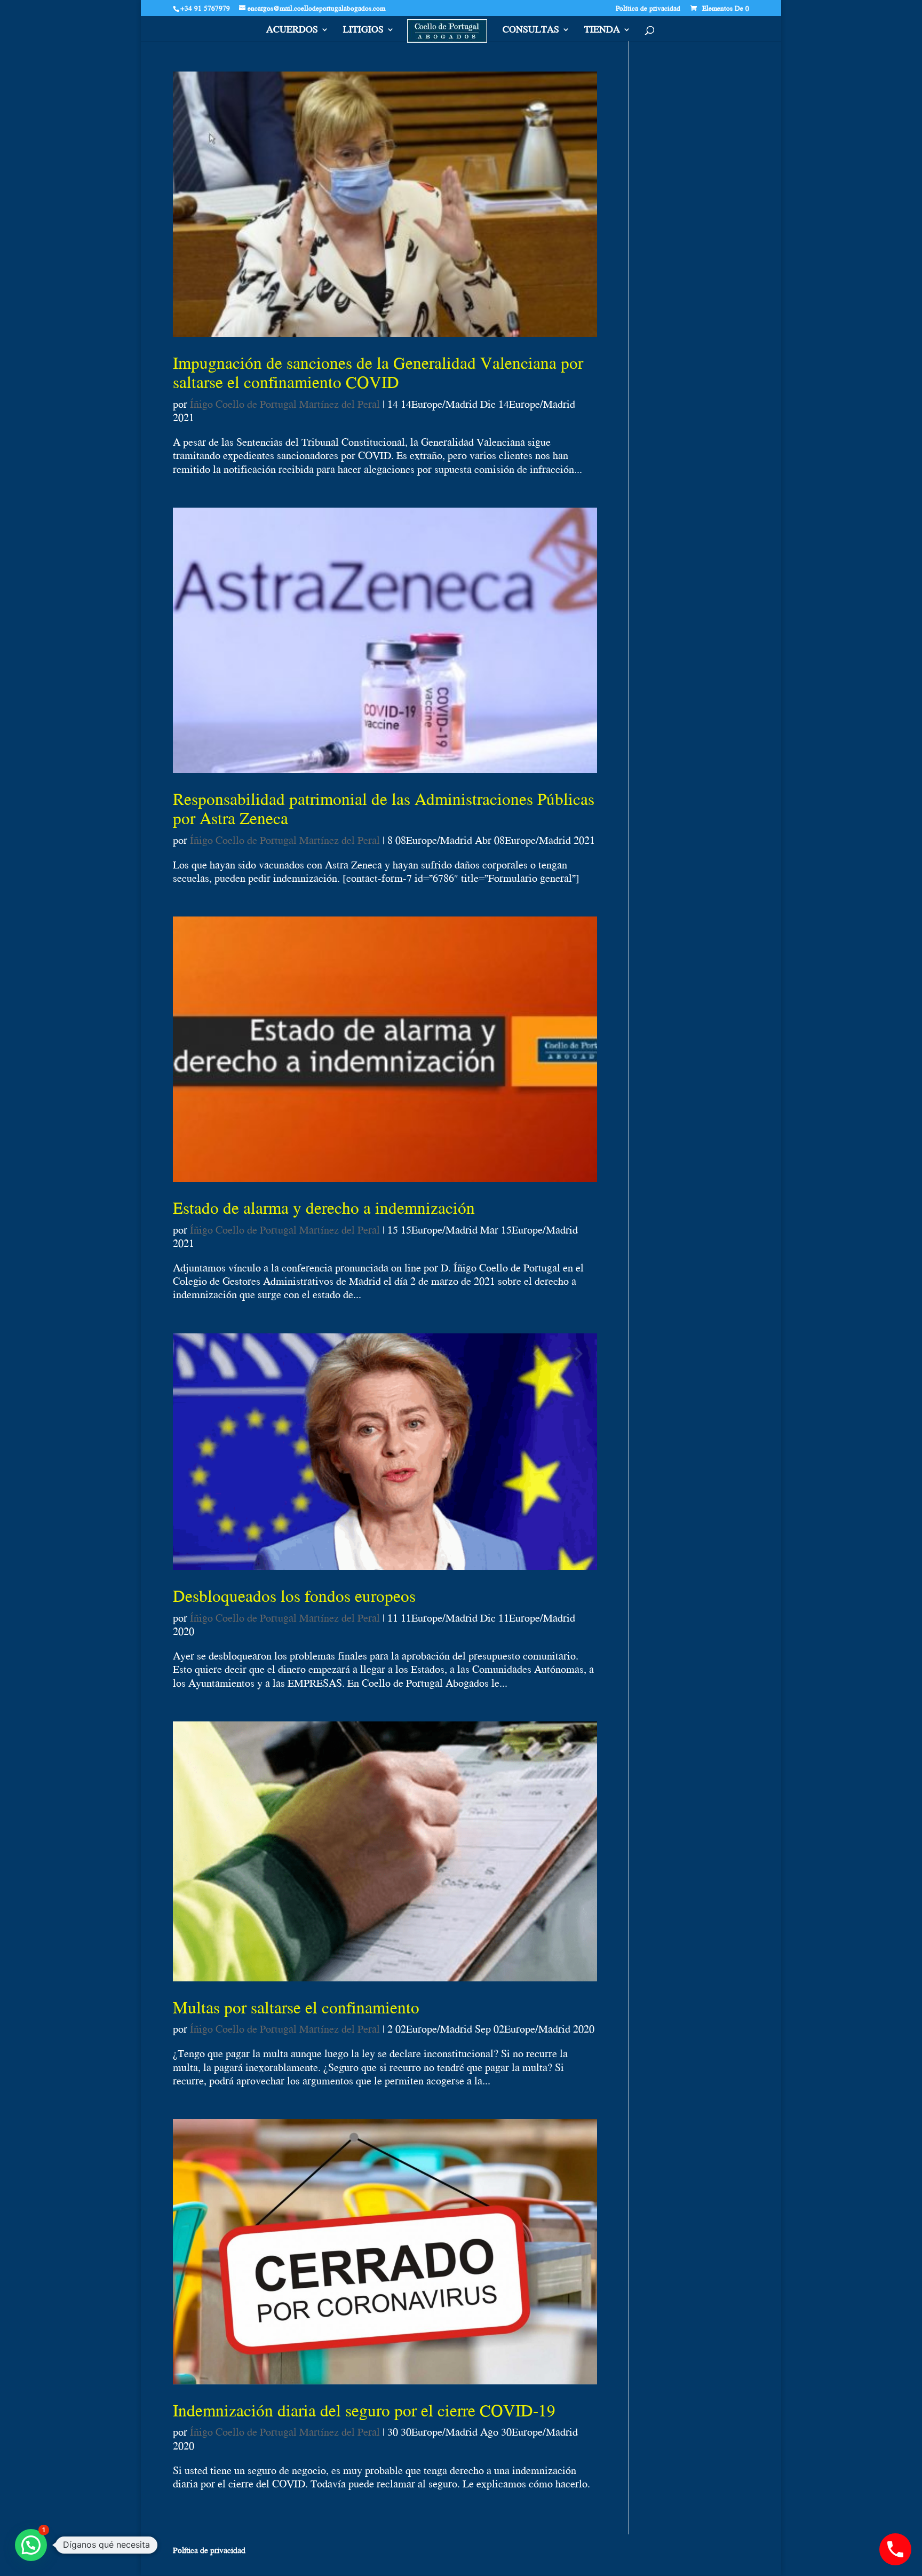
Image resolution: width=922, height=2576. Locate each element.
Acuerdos (292, 31)
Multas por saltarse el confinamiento (296, 2007)
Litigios (363, 31)
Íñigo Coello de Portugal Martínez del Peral (285, 404)
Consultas (531, 31)
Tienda (602, 31)
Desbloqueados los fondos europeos (294, 1595)
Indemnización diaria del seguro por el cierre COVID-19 (364, 2410)
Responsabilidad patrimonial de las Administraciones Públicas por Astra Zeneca (384, 808)
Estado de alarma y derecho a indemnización (324, 1207)
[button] (31, 2545)
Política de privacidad (648, 9)
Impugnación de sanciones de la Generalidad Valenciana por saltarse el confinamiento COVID (378, 372)
